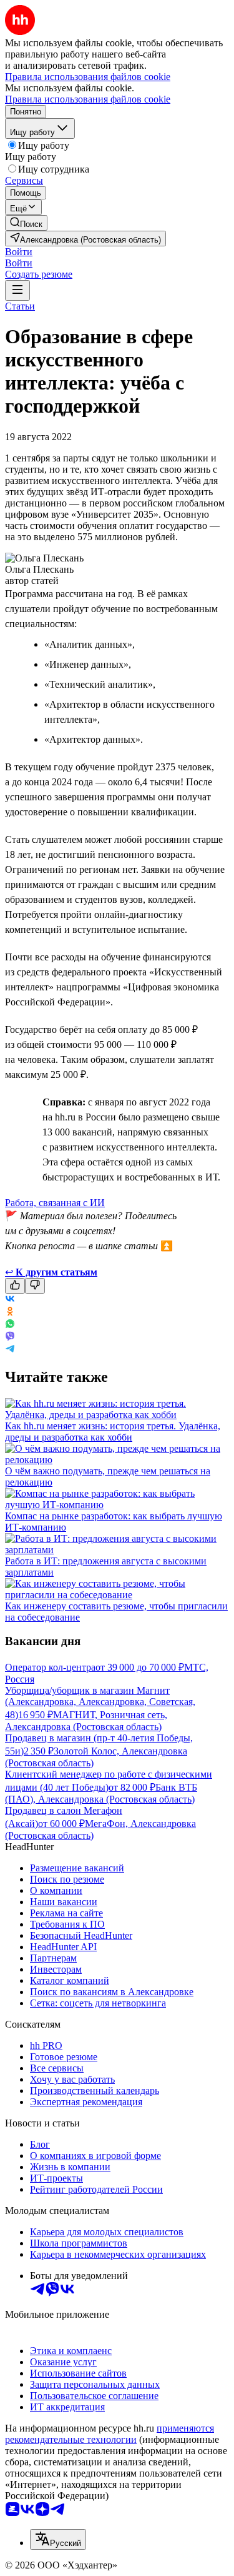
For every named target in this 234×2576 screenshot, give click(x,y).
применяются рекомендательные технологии (110, 2434)
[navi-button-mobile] (17, 290)
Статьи (20, 306)
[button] (19, 252)
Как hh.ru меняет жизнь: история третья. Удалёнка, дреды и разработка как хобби (113, 1431)
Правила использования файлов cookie (88, 99)
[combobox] (58, 2539)
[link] (26, 223)
